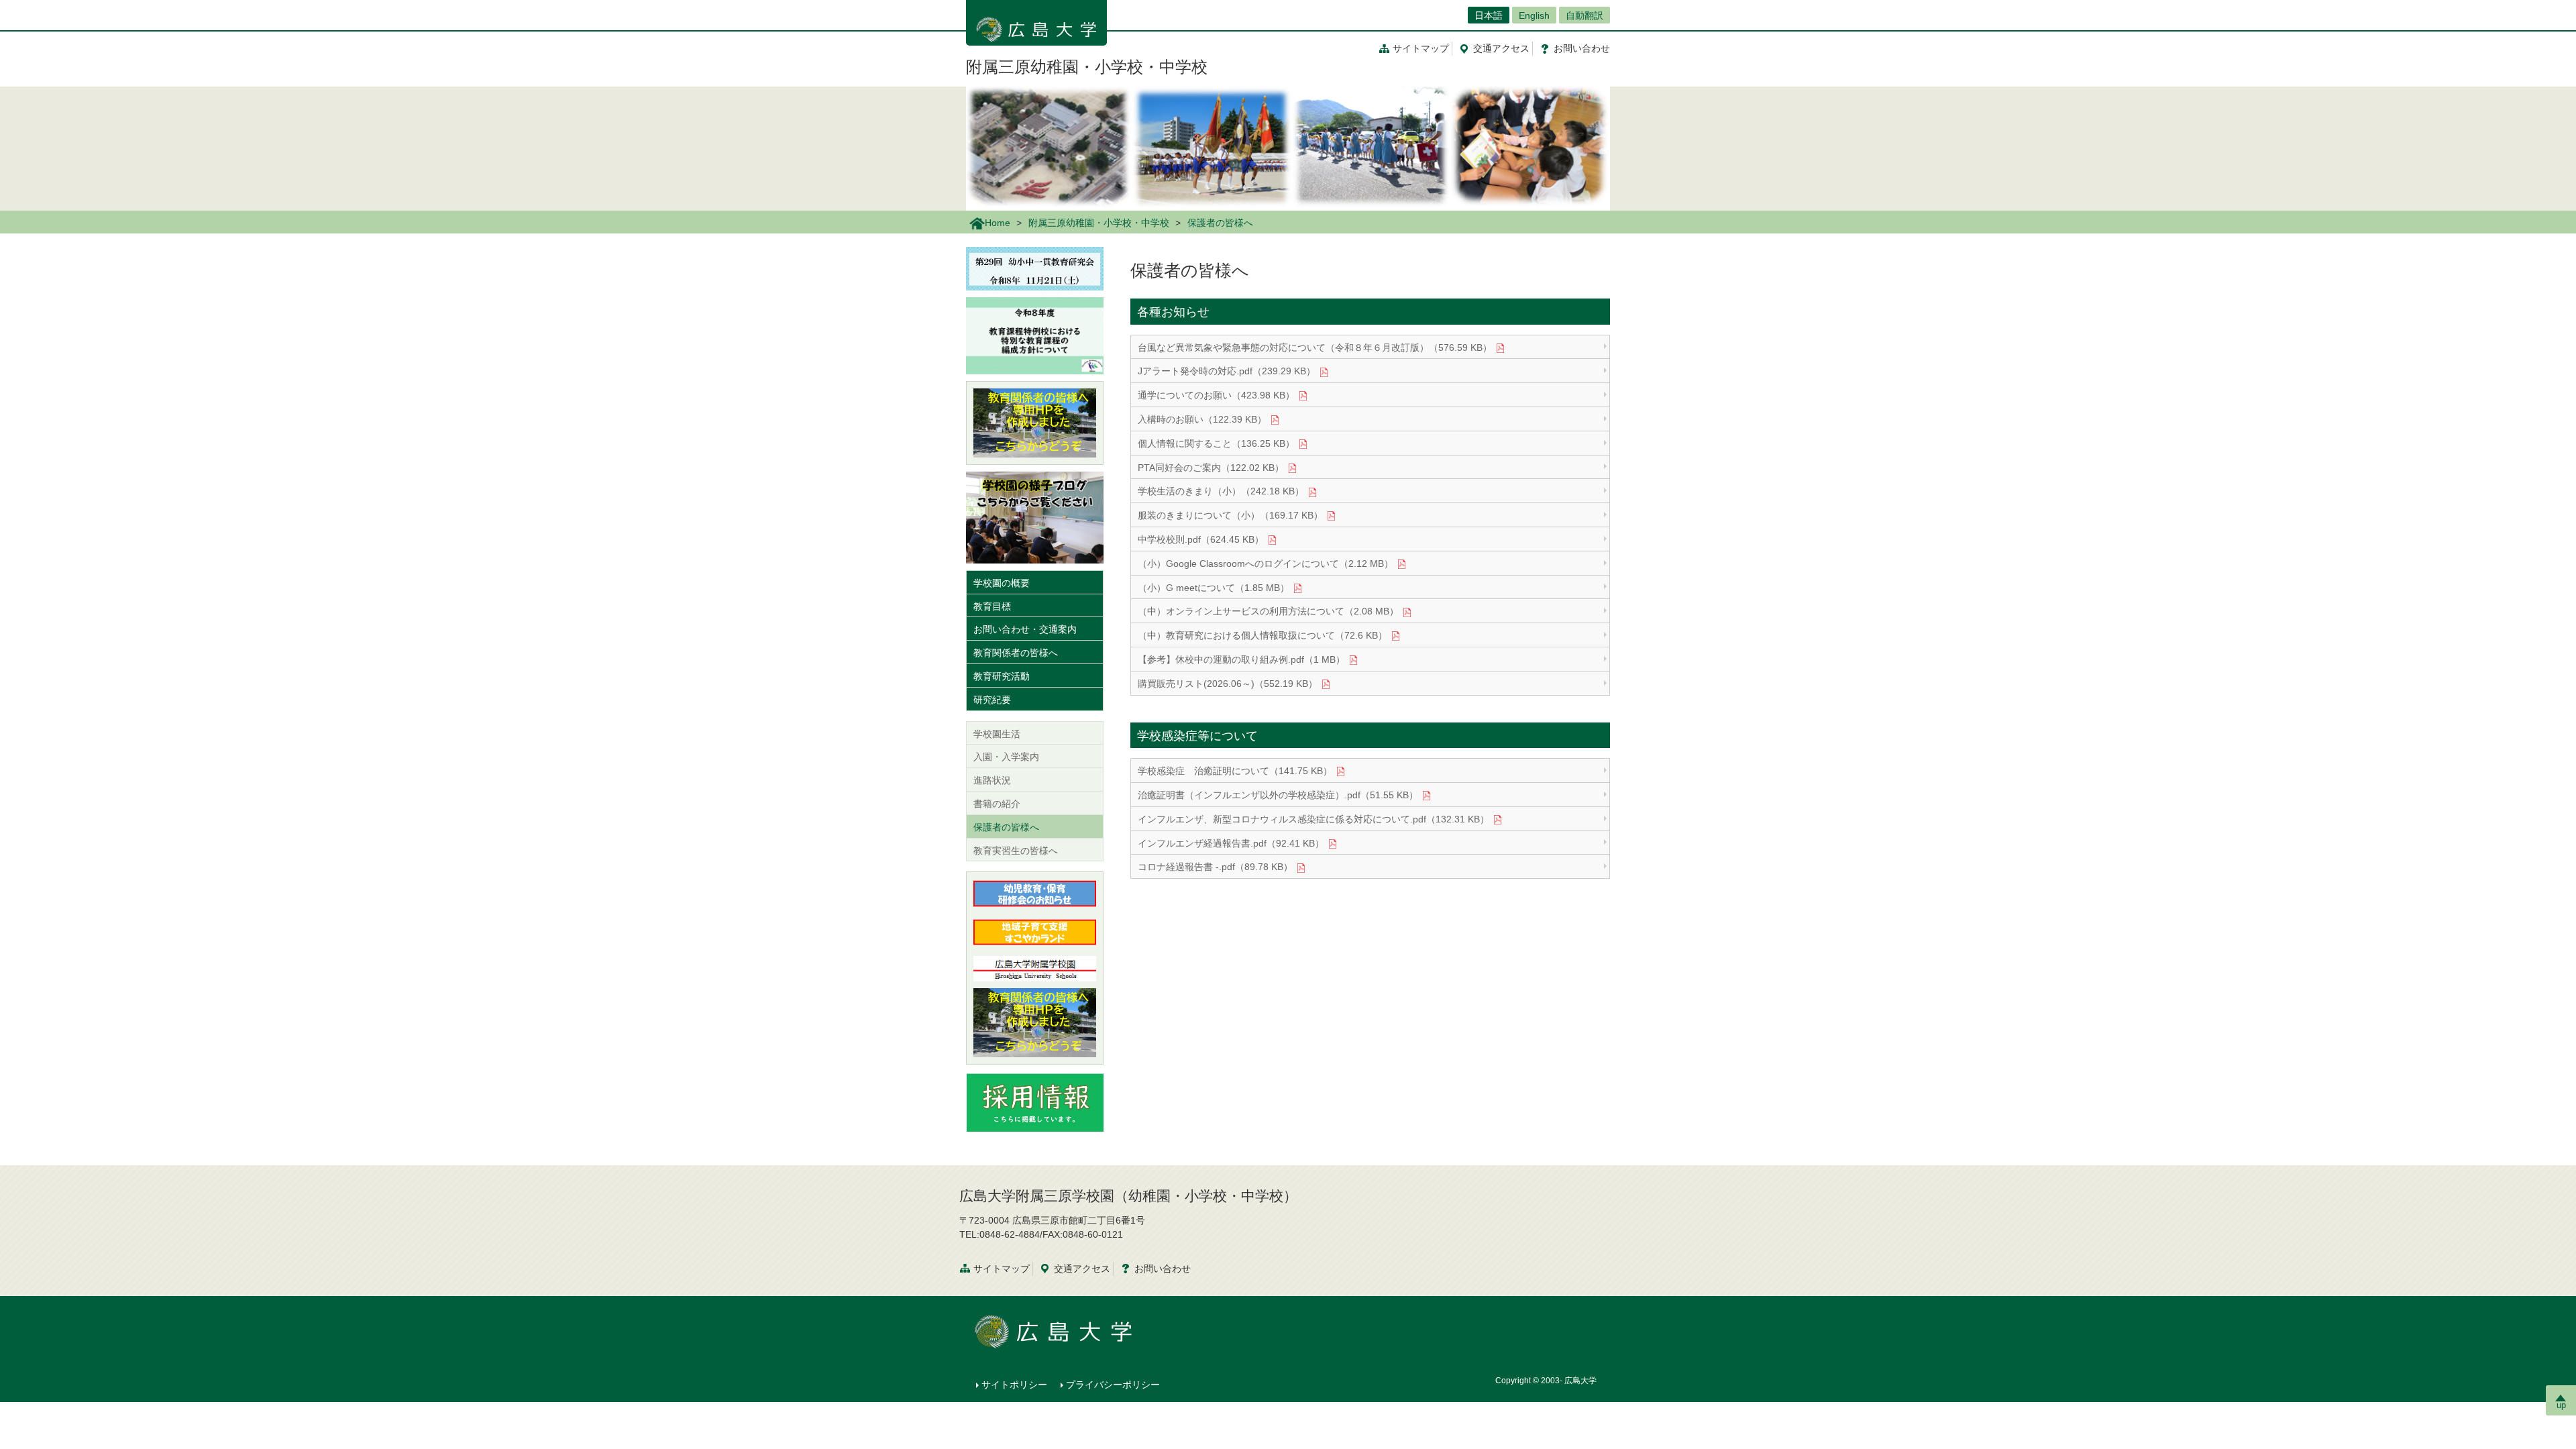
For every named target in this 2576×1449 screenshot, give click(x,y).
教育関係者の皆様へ (1016, 653)
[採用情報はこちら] (1035, 1101)
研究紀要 (992, 700)
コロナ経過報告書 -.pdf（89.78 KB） (1215, 867)
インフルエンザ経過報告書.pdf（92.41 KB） (1231, 843)
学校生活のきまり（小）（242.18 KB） (1221, 491)
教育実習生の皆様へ (1016, 851)
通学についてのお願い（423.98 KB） (1216, 395)
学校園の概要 (1002, 583)
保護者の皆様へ (1006, 827)
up (2561, 1405)
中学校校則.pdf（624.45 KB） (1201, 539)
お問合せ (1582, 48)
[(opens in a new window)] (1035, 423)
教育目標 (992, 606)
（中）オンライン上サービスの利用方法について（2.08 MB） (1268, 611)
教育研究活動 (1002, 676)
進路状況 (992, 780)
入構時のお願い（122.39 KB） (1202, 419)
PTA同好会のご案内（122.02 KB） (1211, 468)
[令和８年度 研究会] (1035, 268)
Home (998, 223)
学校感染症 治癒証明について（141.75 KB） (1235, 771)
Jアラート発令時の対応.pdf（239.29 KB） (1227, 371)
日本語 (1489, 15)
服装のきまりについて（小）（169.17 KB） (1230, 515)
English (1534, 15)
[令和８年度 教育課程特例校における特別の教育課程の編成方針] (1035, 335)
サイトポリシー (1014, 1385)
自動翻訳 (1585, 15)
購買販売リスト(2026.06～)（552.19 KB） (1228, 684)
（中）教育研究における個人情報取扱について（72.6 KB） (1263, 635)
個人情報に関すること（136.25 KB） (1216, 443)
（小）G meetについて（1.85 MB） (1214, 588)
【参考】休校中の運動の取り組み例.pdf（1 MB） (1241, 659)
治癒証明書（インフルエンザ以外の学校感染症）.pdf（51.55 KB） (1278, 795)
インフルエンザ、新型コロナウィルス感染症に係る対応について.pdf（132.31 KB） (1313, 819)
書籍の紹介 (997, 804)
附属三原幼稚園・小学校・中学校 (1087, 67)
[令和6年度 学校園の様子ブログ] (1035, 517)
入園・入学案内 (1006, 757)
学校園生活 (997, 734)
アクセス (1501, 48)
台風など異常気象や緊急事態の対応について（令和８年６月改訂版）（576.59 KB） (1315, 347)
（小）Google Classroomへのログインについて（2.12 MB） (1266, 563)
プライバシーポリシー (1113, 1385)
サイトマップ (1421, 48)
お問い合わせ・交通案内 (1025, 629)
